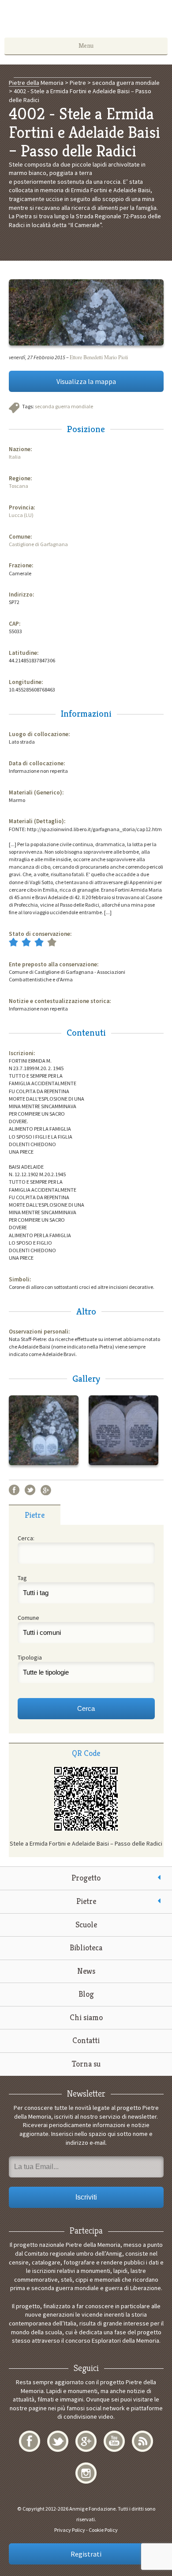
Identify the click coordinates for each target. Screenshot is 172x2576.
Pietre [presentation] (35, 1515)
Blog (86, 1994)
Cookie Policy (103, 2530)
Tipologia (30, 1657)
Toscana (19, 486)
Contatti (86, 2040)
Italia (15, 457)
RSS (142, 2441)
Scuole (86, 1924)
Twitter (30, 1490)
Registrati (86, 2554)
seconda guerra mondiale (64, 406)
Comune (28, 1618)
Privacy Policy (70, 2530)
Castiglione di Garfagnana (38, 544)
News (86, 1971)
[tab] (35, 1515)
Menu (86, 46)
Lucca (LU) (21, 515)
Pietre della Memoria (86, 21)
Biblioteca (86, 1947)
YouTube (114, 2441)
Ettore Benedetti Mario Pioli (99, 357)
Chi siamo (86, 2017)
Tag (22, 1578)
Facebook (14, 1490)
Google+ (46, 1490)
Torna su (86, 2064)
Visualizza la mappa (86, 381)
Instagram (86, 2473)
